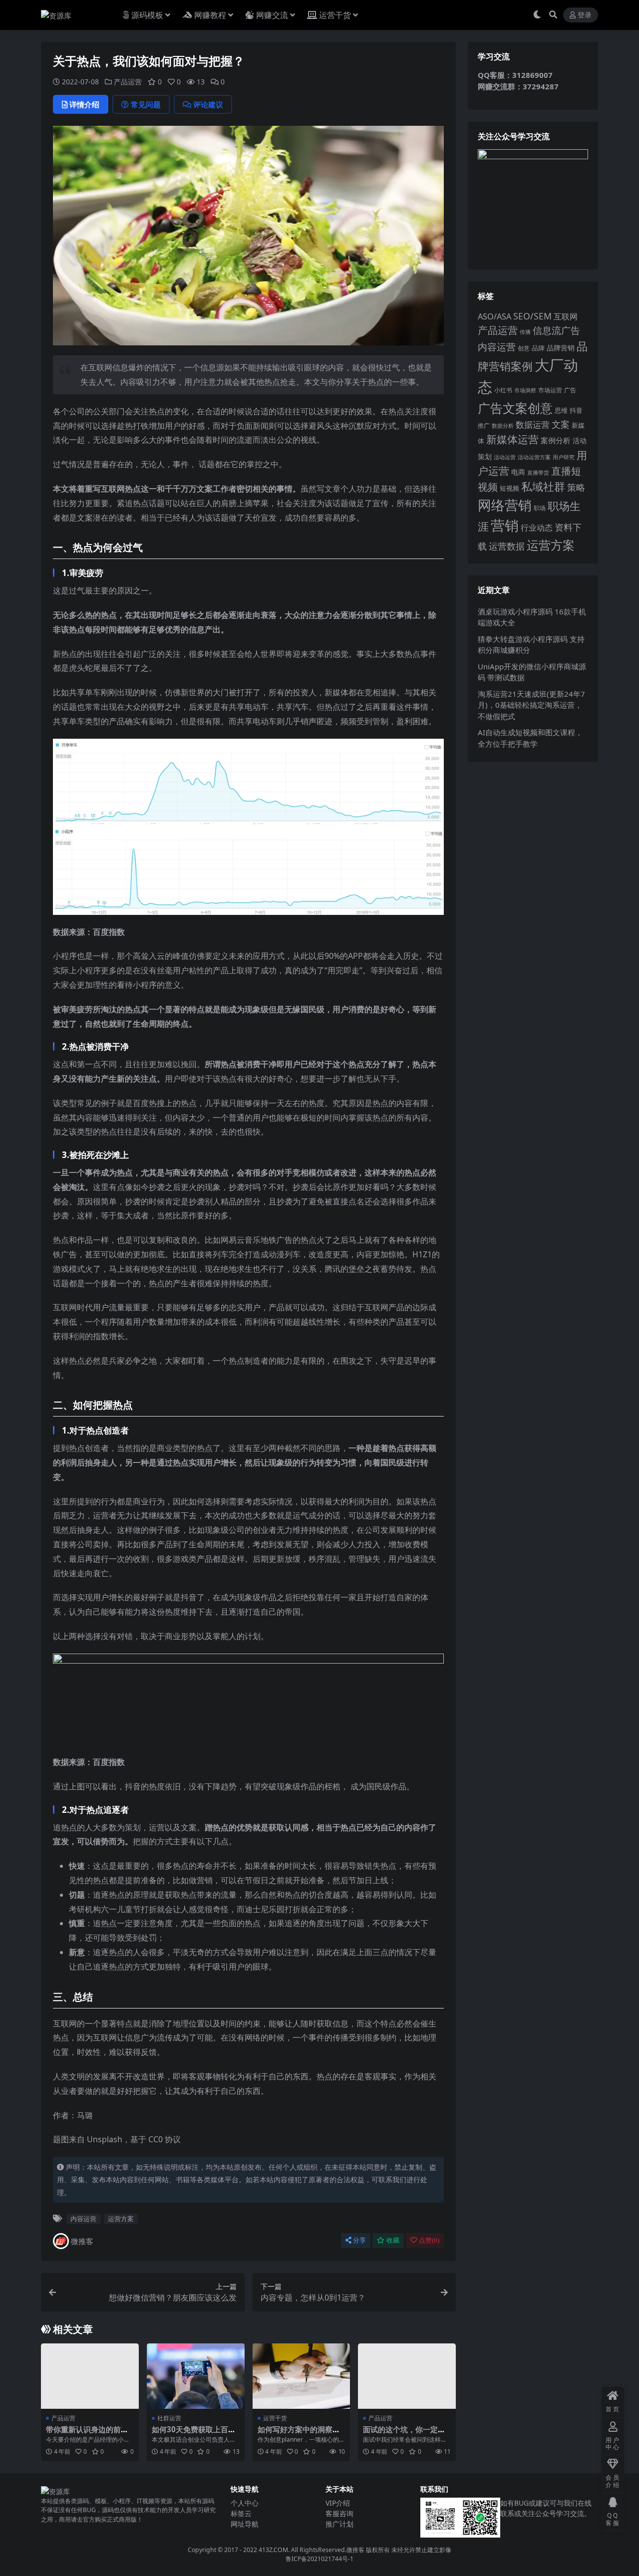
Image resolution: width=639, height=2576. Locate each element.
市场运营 (550, 390)
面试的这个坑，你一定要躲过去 (404, 2434)
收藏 (393, 2240)
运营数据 (507, 546)
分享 (359, 2240)
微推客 (82, 2241)
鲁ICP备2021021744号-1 (319, 2559)
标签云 (241, 2513)
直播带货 (538, 472)
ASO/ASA (494, 316)
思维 (561, 410)
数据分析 (503, 426)
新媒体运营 (512, 439)
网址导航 (245, 2524)
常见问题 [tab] (146, 104)
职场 (540, 508)
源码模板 (147, 15)
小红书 (503, 390)
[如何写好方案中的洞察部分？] (302, 2376)
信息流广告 (556, 330)
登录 (585, 15)
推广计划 (339, 2524)
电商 (518, 472)
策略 (576, 487)
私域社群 (543, 486)
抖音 (576, 410)
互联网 (566, 316)
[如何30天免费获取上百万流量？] (196, 2376)
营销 (505, 525)
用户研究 (564, 457)
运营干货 (335, 15)
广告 (570, 390)
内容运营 (83, 2219)
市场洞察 (525, 390)
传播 (525, 332)
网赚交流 (272, 15)
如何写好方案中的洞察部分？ (299, 2434)
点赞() (429, 2240)
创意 (524, 348)
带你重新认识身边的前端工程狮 (87, 2434)
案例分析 (556, 440)
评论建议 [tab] (208, 104)
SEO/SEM (532, 316)
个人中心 (245, 2503)
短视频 (509, 488)
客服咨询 (339, 2513)
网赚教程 (210, 15)
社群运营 (169, 2418)
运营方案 (121, 2219)
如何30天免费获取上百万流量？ (194, 2434)
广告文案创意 (515, 408)
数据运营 (533, 425)
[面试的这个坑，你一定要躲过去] (407, 2376)
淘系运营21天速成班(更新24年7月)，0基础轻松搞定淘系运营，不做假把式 (531, 705)
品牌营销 (561, 348)
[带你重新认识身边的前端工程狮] (90, 2376)
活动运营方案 (534, 457)
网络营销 (505, 505)
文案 (561, 424)
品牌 (538, 348)
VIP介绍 (338, 2503)
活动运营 (505, 457)
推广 (484, 426)
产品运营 (128, 82)
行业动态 (537, 528)
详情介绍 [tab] (84, 104)
